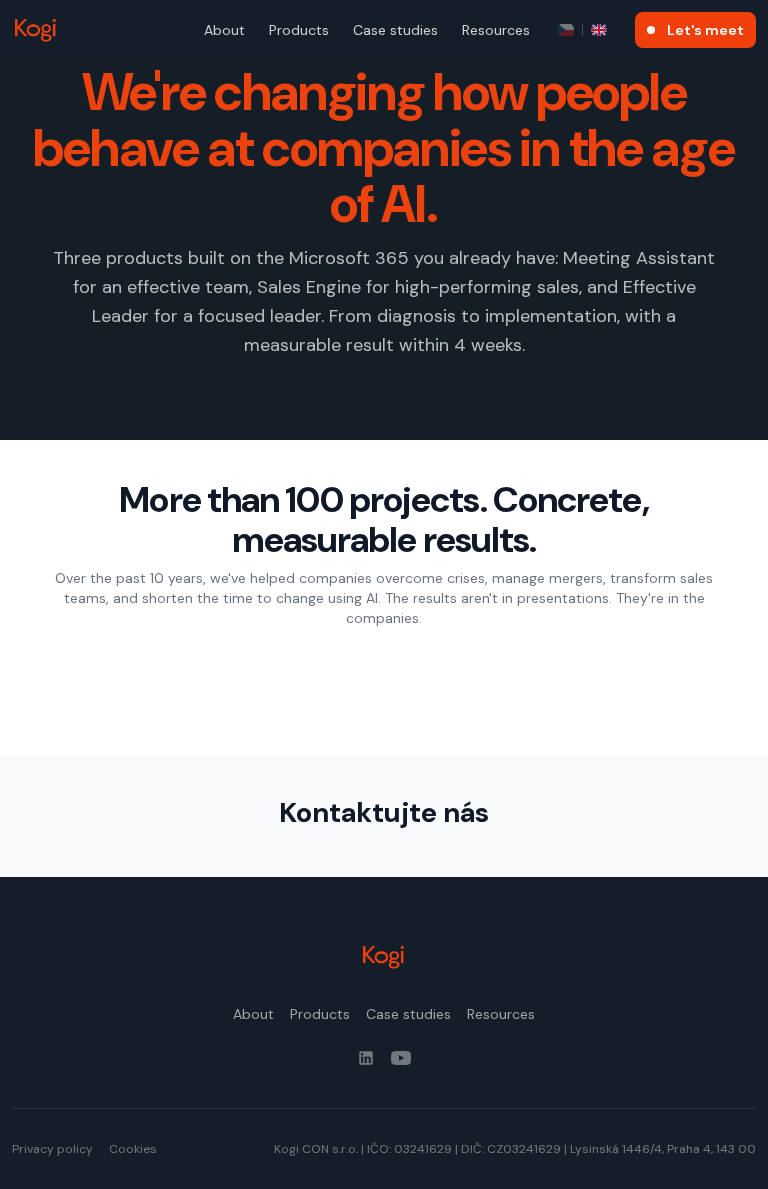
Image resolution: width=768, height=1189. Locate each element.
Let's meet (705, 30)
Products (299, 30)
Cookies (133, 1149)
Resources (496, 30)
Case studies (395, 30)
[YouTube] (401, 1058)
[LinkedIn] (366, 1058)
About (224, 30)
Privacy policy (52, 1149)
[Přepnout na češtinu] (566, 30)
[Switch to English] (599, 30)
